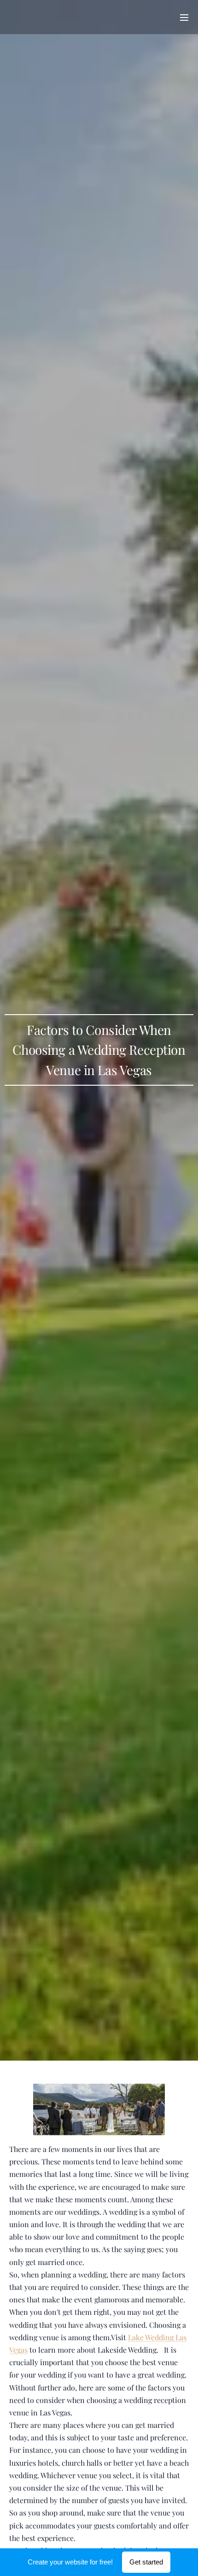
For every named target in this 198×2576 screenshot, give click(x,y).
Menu (184, 17)
